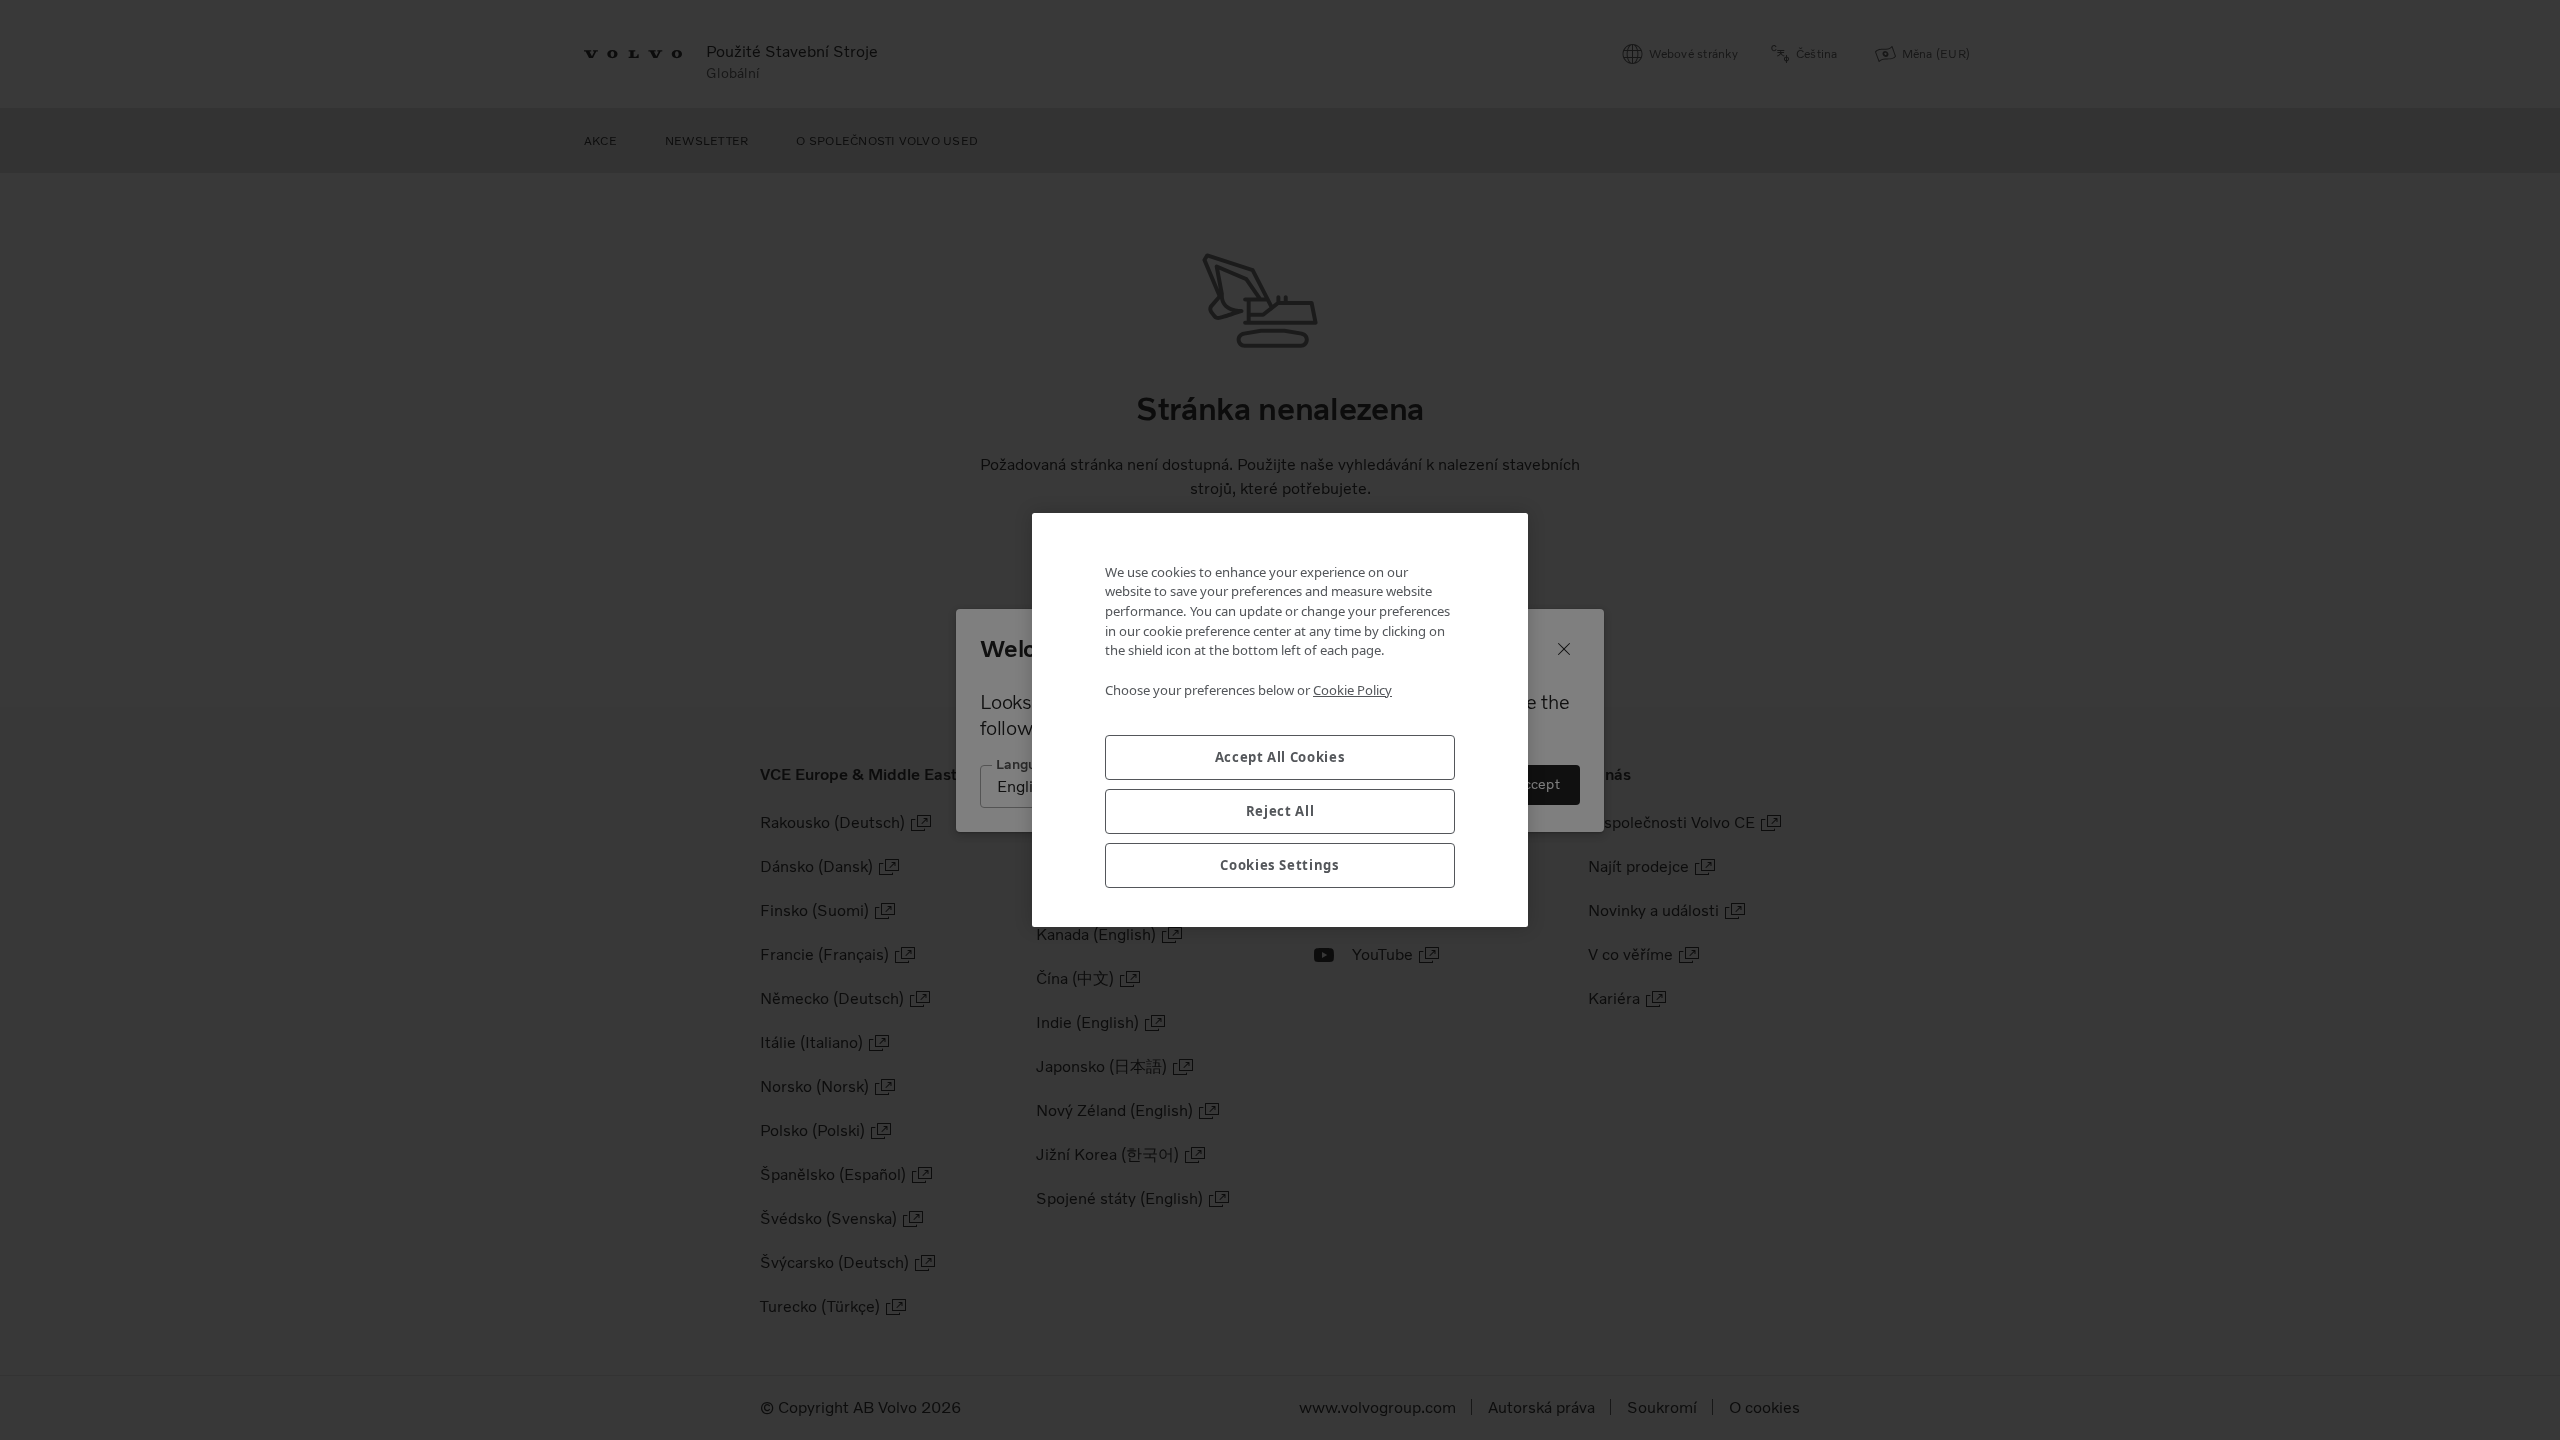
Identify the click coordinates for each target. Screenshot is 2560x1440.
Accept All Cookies (1280, 757)
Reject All (1280, 811)
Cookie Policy (1352, 690)
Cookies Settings (1280, 865)
